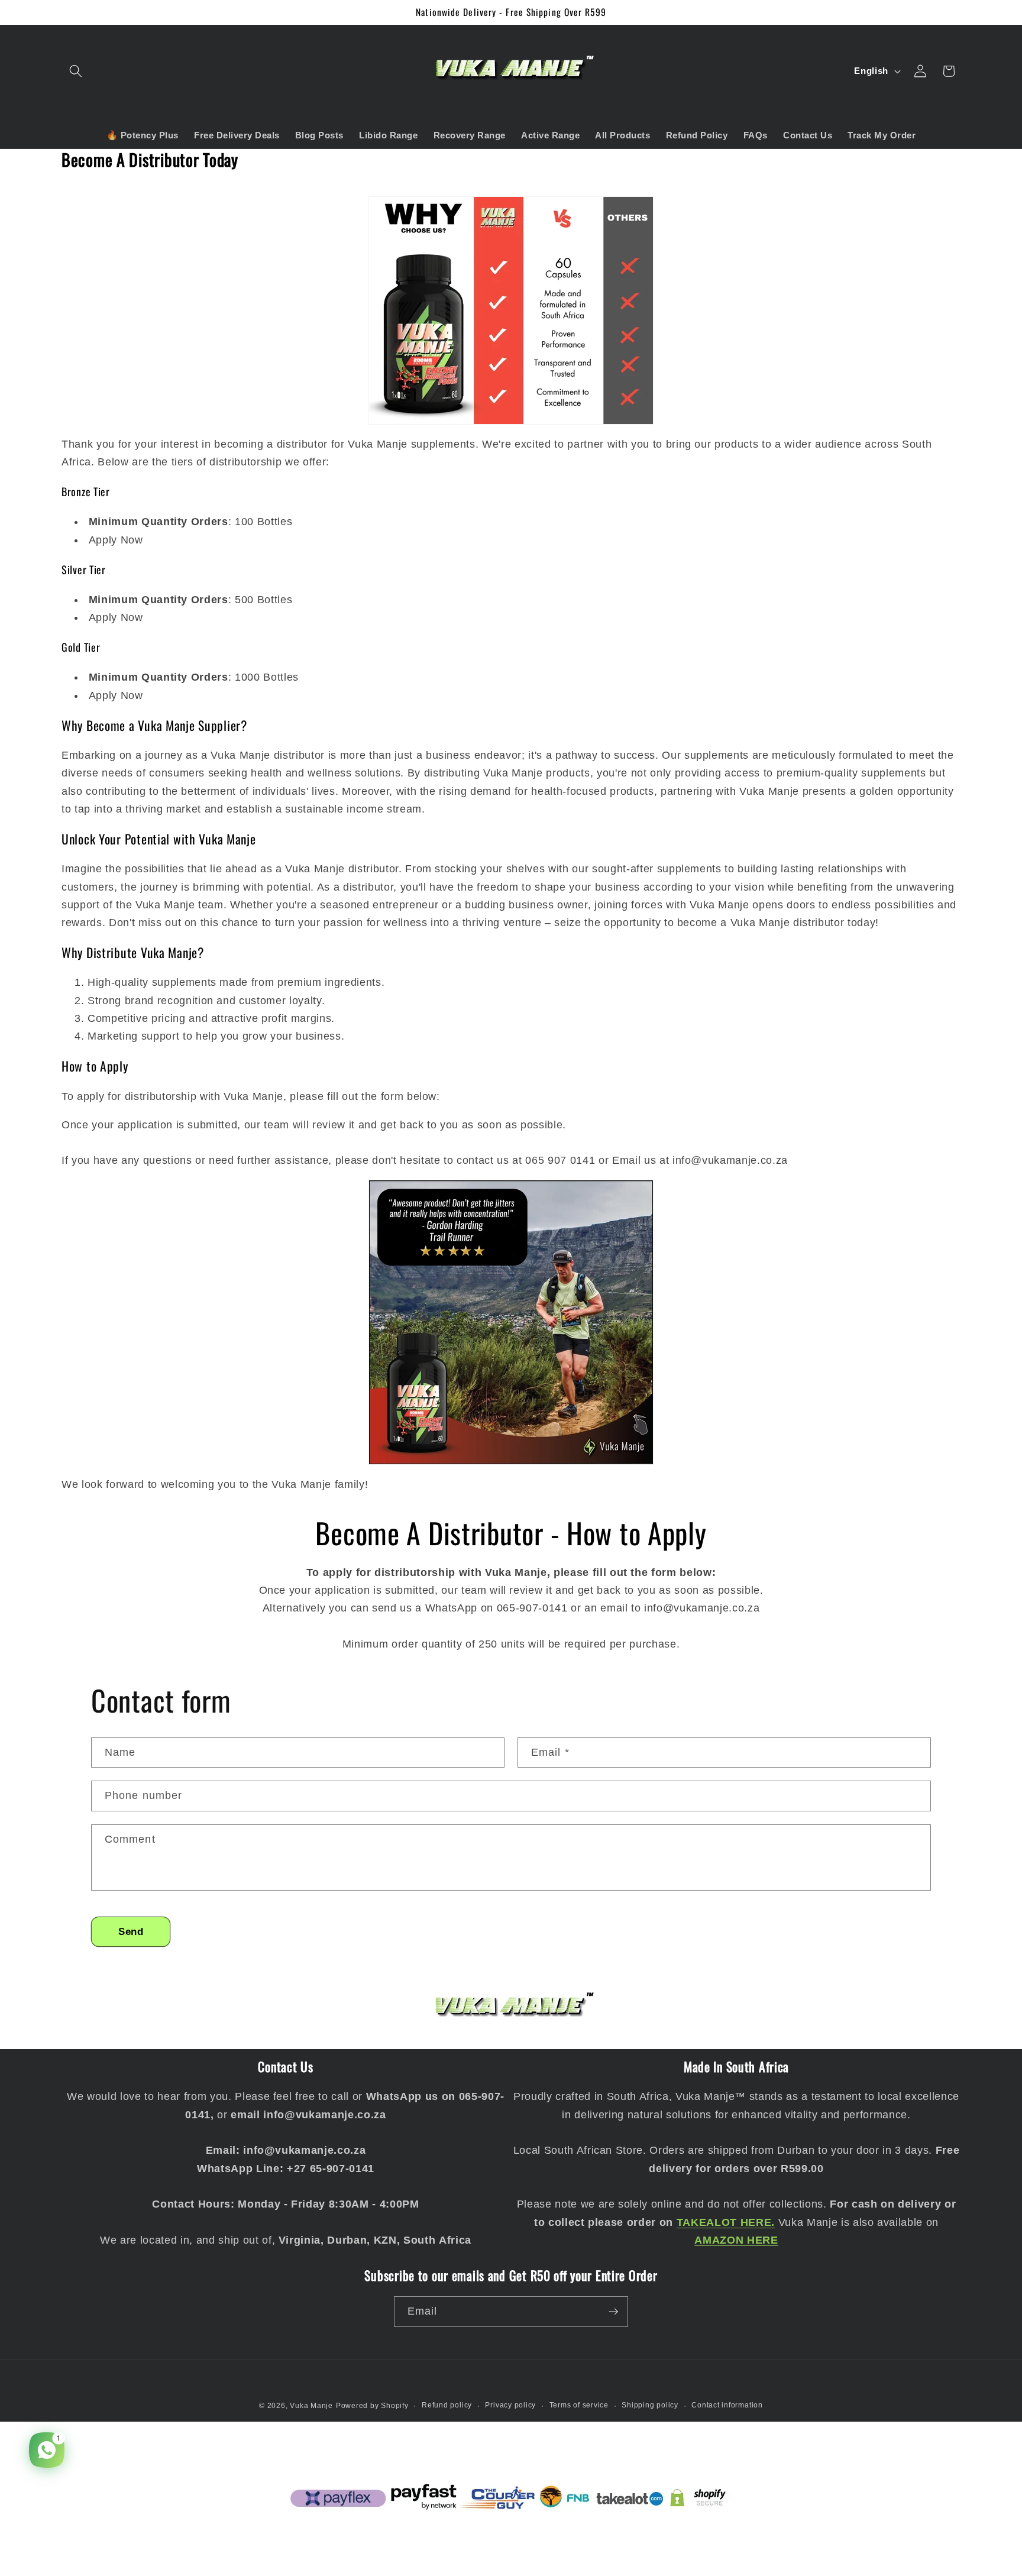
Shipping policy (650, 2405)
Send (131, 1931)
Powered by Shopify (372, 2406)
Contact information (727, 2405)
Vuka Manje (311, 2406)
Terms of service (579, 2405)
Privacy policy (510, 2405)
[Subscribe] (613, 2312)
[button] (76, 71)
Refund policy (447, 2405)
